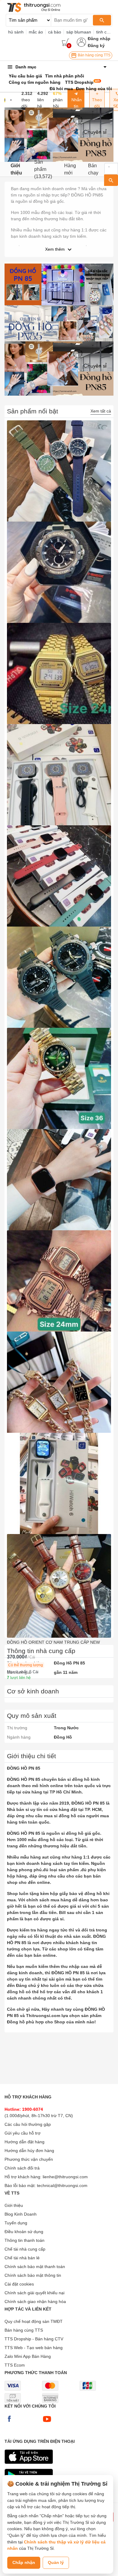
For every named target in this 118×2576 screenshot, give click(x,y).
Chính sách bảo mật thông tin (33, 2275)
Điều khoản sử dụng (24, 2232)
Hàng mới (70, 169)
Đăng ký (96, 45)
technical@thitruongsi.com (62, 2185)
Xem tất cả (101, 411)
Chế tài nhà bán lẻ (22, 2258)
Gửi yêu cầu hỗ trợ (23, 2133)
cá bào (55, 32)
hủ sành (16, 32)
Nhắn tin (76, 103)
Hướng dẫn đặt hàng (25, 2142)
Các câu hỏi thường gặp (28, 2124)
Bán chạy (93, 169)
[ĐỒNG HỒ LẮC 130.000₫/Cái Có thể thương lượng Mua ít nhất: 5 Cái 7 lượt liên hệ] (59, 1382)
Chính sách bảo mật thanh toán (35, 2267)
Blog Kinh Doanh (21, 2214)
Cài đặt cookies (19, 2284)
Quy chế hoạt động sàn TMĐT (34, 2321)
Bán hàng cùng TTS (94, 55)
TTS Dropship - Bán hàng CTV (34, 2339)
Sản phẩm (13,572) (43, 169)
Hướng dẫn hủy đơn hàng (29, 2151)
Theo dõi (97, 103)
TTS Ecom (15, 2365)
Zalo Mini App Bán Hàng (28, 2356)
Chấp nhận (24, 2562)
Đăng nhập (99, 39)
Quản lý (56, 2562)
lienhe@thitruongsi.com (65, 2177)
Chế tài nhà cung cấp (25, 2249)
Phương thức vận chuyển (29, 2159)
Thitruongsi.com (43, 2016)
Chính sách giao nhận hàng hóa (35, 2301)
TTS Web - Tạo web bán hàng (34, 2348)
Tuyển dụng (16, 2223)
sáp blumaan (79, 32)
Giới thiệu (16, 169)
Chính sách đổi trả (22, 2168)
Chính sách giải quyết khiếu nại (34, 2293)
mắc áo (36, 32)
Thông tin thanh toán (25, 2240)
